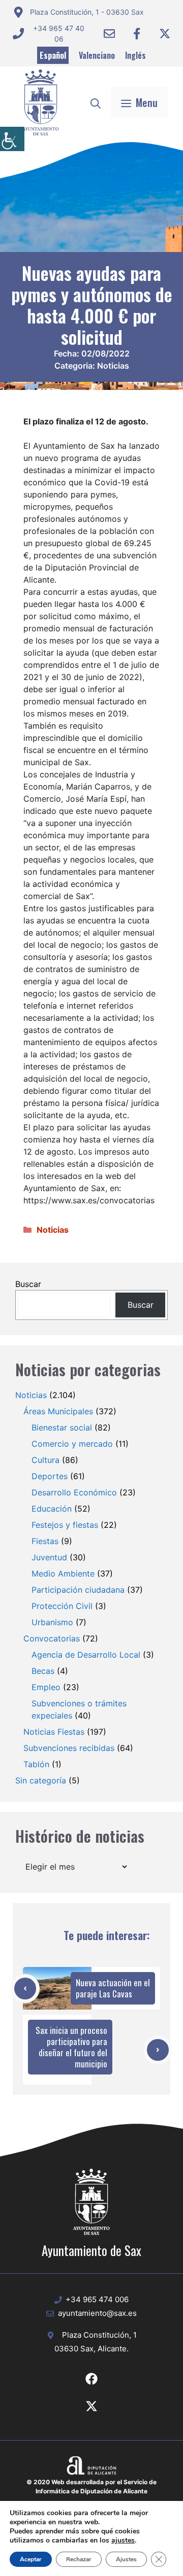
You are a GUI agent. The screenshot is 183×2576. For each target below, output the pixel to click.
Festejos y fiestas (65, 1525)
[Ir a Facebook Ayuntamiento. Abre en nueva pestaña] (137, 33)
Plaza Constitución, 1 (99, 2335)
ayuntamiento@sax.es (97, 2313)
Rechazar (79, 2559)
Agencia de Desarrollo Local (86, 1655)
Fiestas (45, 1541)
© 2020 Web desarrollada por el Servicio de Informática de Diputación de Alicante (91, 2486)
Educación (52, 1509)
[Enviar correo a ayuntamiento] (109, 33)
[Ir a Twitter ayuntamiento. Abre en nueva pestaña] (165, 33)
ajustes (123, 2541)
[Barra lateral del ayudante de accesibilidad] (12, 139)
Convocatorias (52, 1638)
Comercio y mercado (72, 1444)
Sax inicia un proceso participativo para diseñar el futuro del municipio (71, 2047)
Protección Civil (62, 1606)
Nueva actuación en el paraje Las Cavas (113, 1988)
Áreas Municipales (58, 1411)
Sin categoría (41, 1780)
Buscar (28, 1284)
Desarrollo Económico (74, 1492)
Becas (43, 1671)
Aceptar (31, 2559)
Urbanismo (52, 1622)
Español (53, 55)
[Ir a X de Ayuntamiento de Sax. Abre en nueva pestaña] (91, 2406)
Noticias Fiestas (54, 1732)
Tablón (36, 1764)
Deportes (50, 1476)
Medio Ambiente (63, 1573)
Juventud (49, 1557)
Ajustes (126, 2559)
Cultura (45, 1460)
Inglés (135, 55)
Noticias (113, 366)
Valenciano (97, 55)
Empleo (46, 1687)
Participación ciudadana (78, 1590)
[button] (96, 102)
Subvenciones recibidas (69, 1748)
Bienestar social (62, 1427)
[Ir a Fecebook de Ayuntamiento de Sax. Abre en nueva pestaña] (91, 2379)
